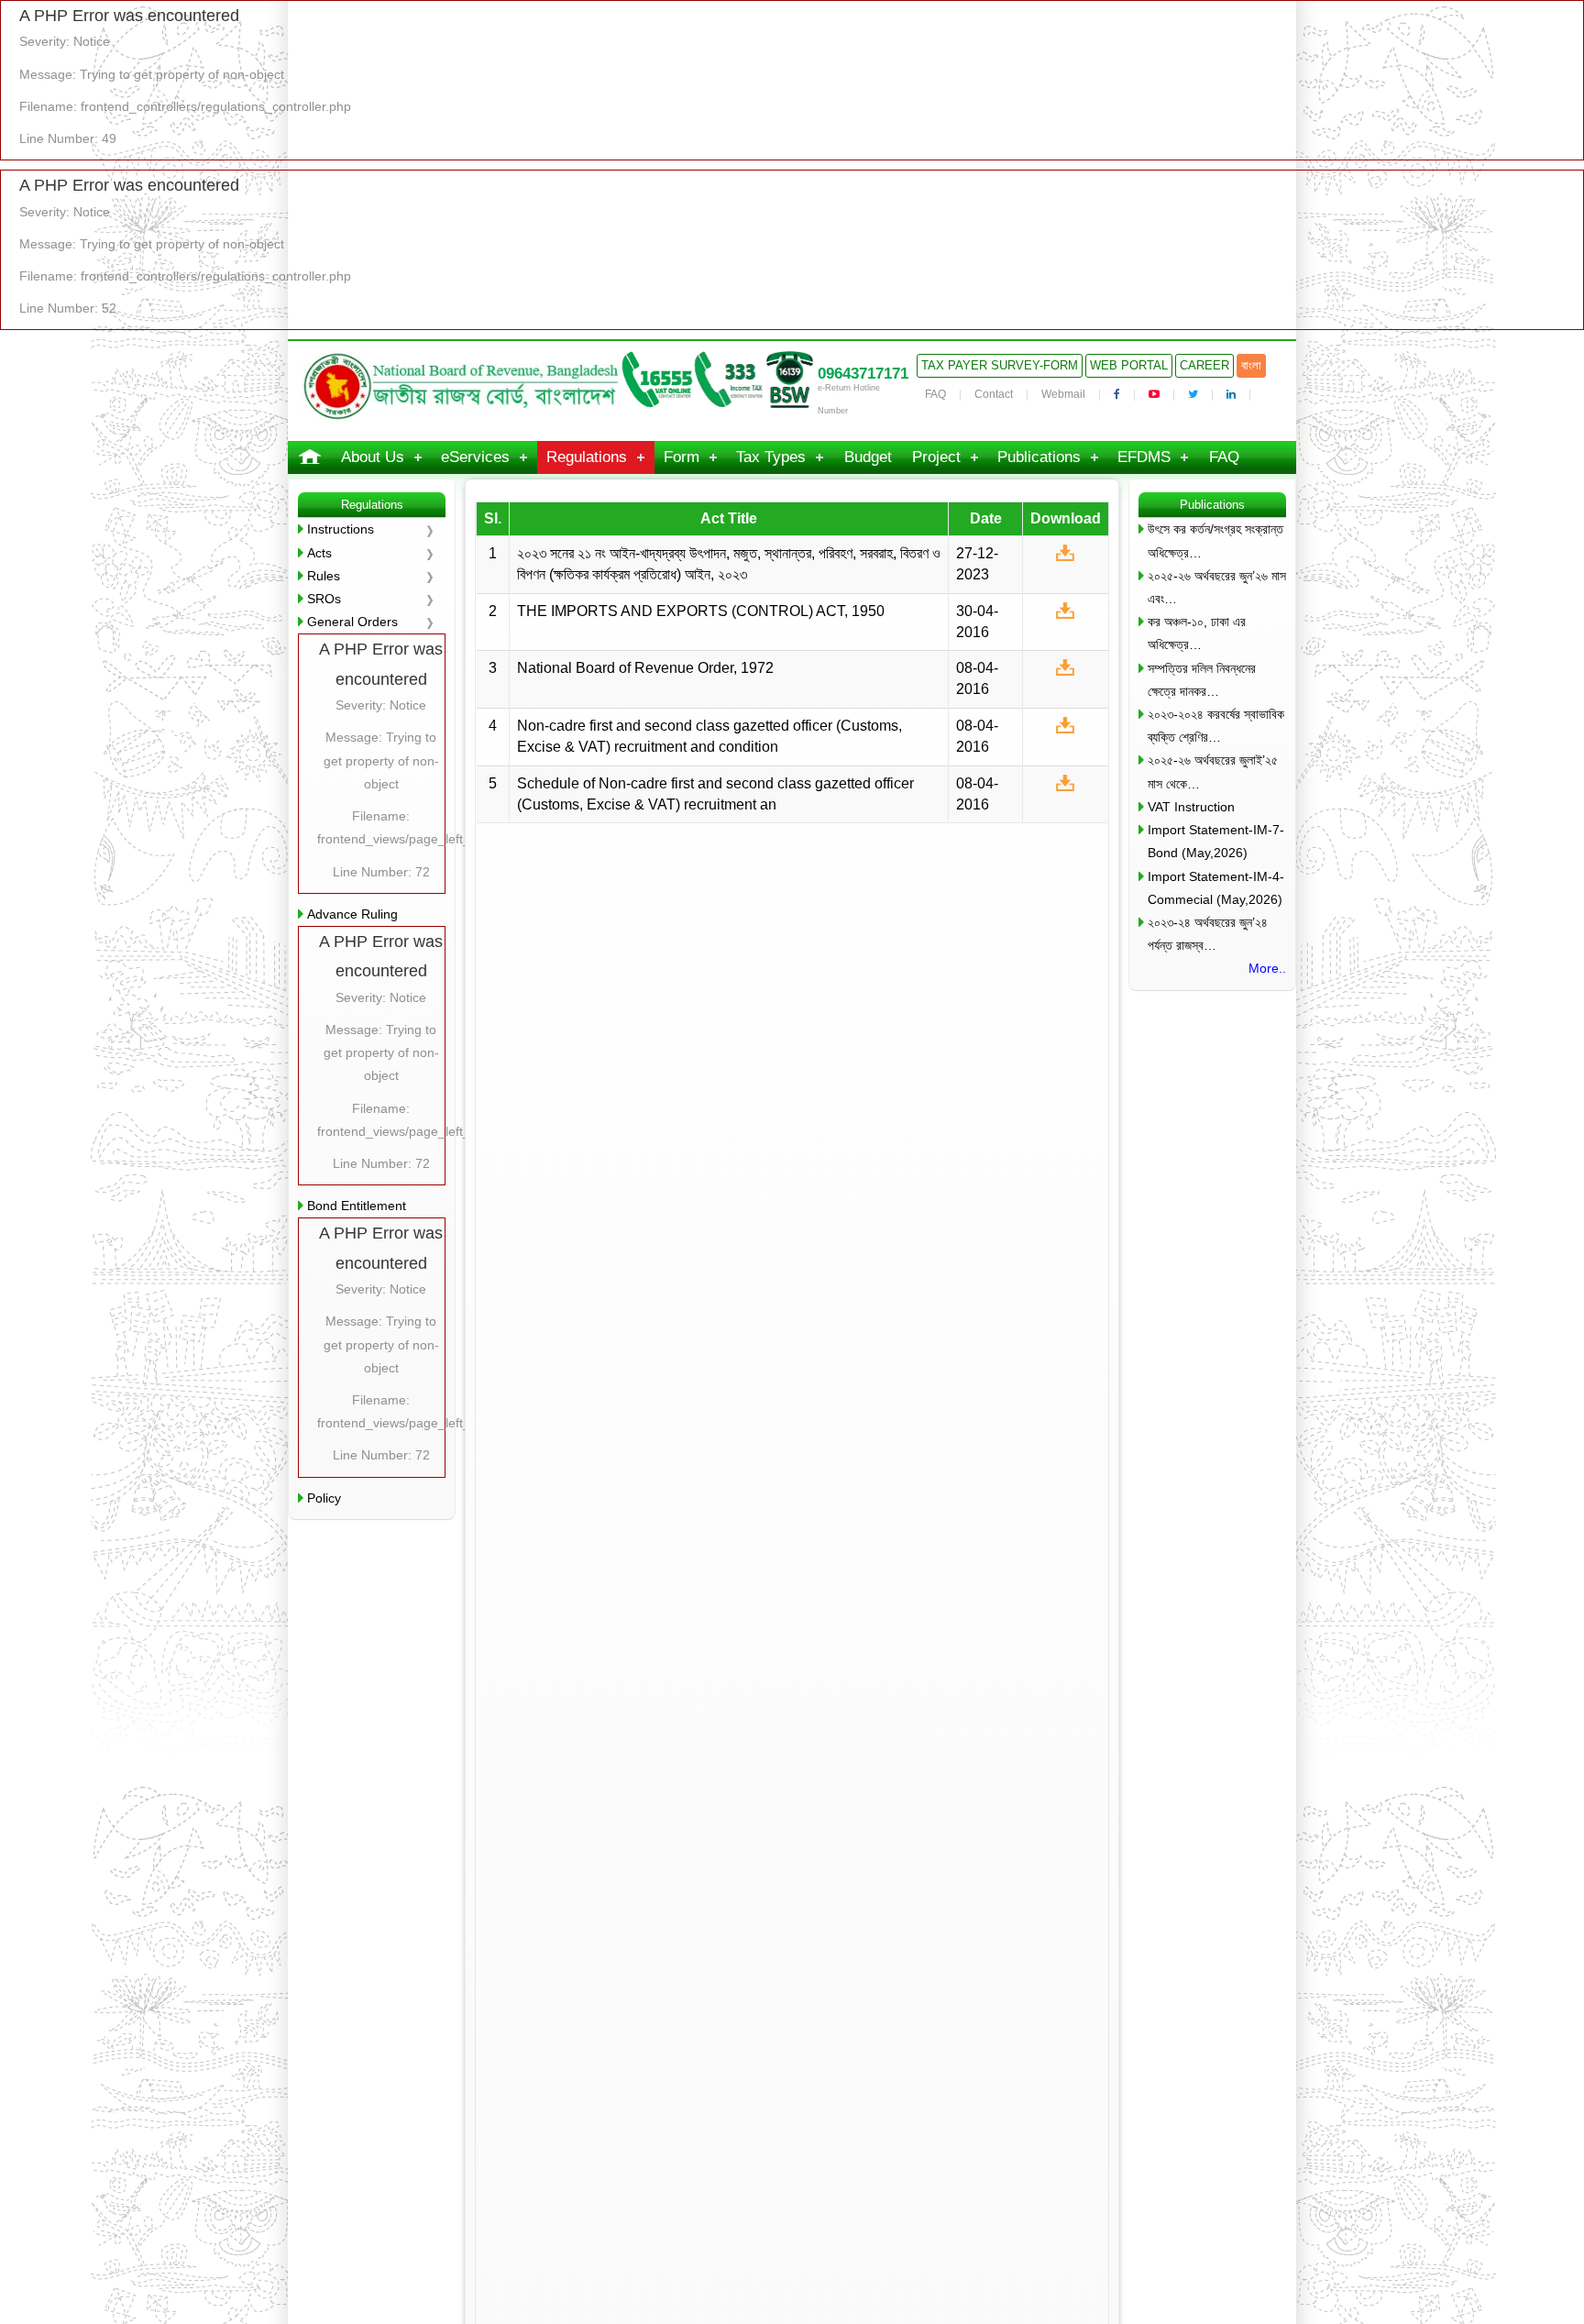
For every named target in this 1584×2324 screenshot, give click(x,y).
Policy (324, 1498)
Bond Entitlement (357, 1206)
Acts (319, 553)
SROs (324, 599)
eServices (475, 457)
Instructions (341, 529)
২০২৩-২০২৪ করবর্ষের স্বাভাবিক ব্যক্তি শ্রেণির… (1216, 726)
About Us (373, 457)
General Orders (352, 622)
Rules (324, 576)
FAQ (935, 394)
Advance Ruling (352, 914)
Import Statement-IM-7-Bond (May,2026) (1216, 841)
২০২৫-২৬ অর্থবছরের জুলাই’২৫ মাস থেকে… (1213, 771)
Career (1204, 365)
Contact (994, 394)
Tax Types (771, 457)
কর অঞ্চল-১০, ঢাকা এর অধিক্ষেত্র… (1197, 633)
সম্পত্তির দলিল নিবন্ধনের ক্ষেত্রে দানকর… (1202, 680)
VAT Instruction (1191, 807)
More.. (1267, 968)
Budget (868, 457)
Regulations (587, 457)
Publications (1039, 457)
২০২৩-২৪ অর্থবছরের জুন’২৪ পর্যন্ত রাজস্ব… (1208, 934)
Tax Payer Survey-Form (1000, 365)
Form (682, 457)
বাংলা (1251, 365)
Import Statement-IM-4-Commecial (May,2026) (1216, 888)
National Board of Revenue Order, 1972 (645, 668)
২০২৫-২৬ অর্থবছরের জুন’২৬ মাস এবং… (1217, 587)
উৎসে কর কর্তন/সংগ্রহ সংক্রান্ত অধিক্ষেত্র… (1215, 540)
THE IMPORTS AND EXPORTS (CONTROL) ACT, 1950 (701, 611)
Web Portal (1129, 365)
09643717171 (863, 374)
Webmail (1063, 394)
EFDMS (1144, 457)
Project (936, 457)
